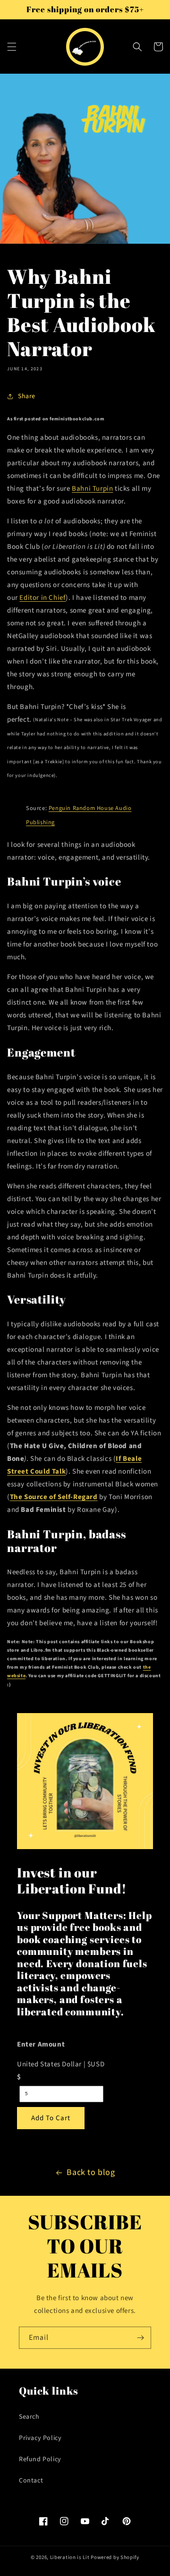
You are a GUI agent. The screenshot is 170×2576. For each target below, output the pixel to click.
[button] (12, 47)
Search (29, 2417)
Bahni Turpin (92, 489)
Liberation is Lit (70, 2557)
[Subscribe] (140, 2338)
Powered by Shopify (115, 2557)
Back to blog (91, 2172)
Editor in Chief (42, 598)
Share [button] (27, 396)
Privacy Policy (40, 2438)
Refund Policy (40, 2459)
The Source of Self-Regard (54, 1497)
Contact (31, 2481)
